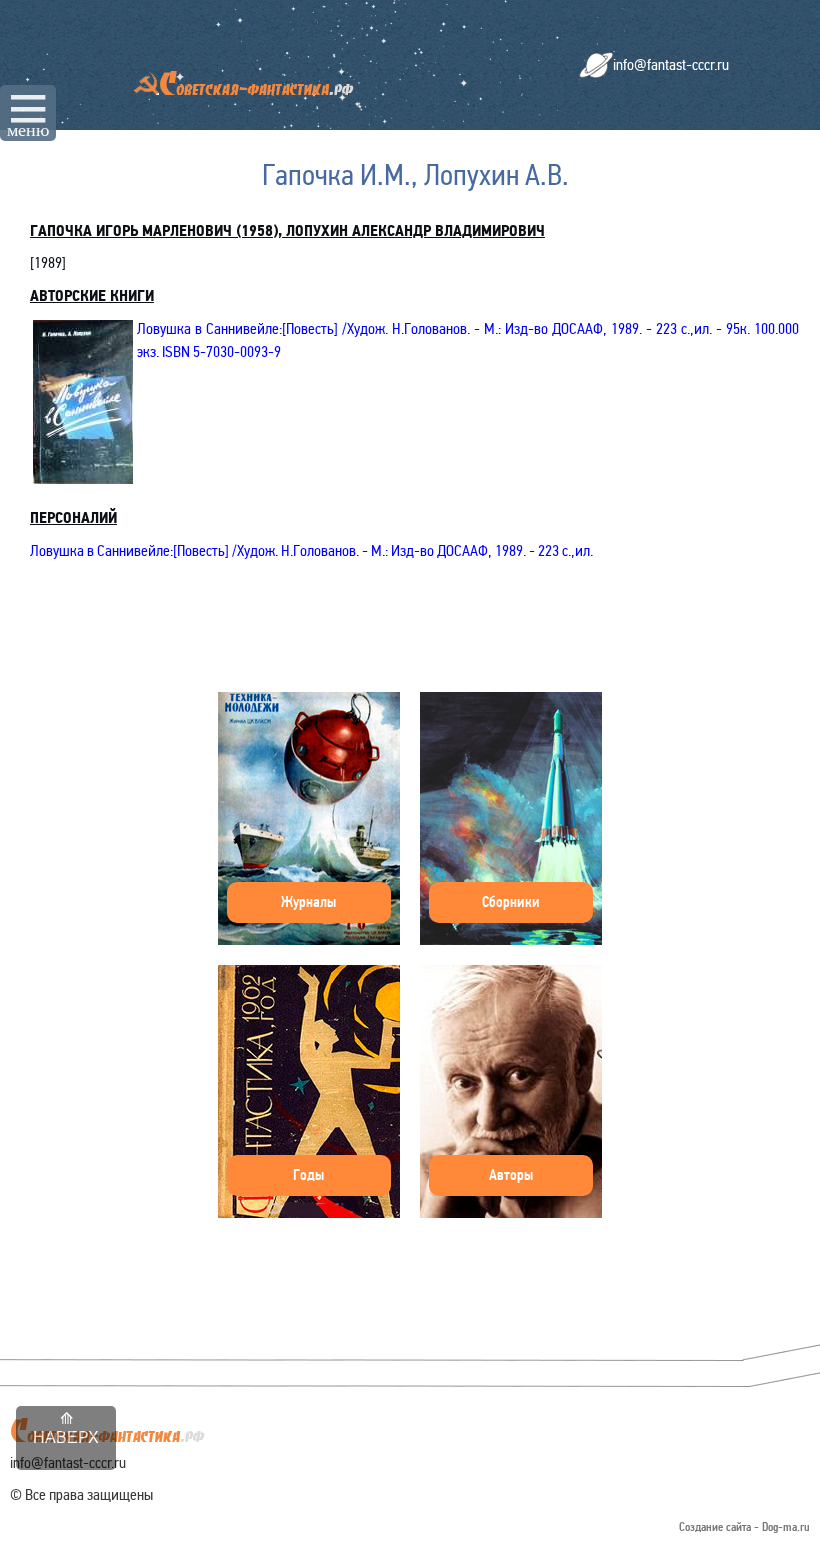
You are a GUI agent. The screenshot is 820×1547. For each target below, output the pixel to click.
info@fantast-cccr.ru (671, 64)
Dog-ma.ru (786, 1527)
